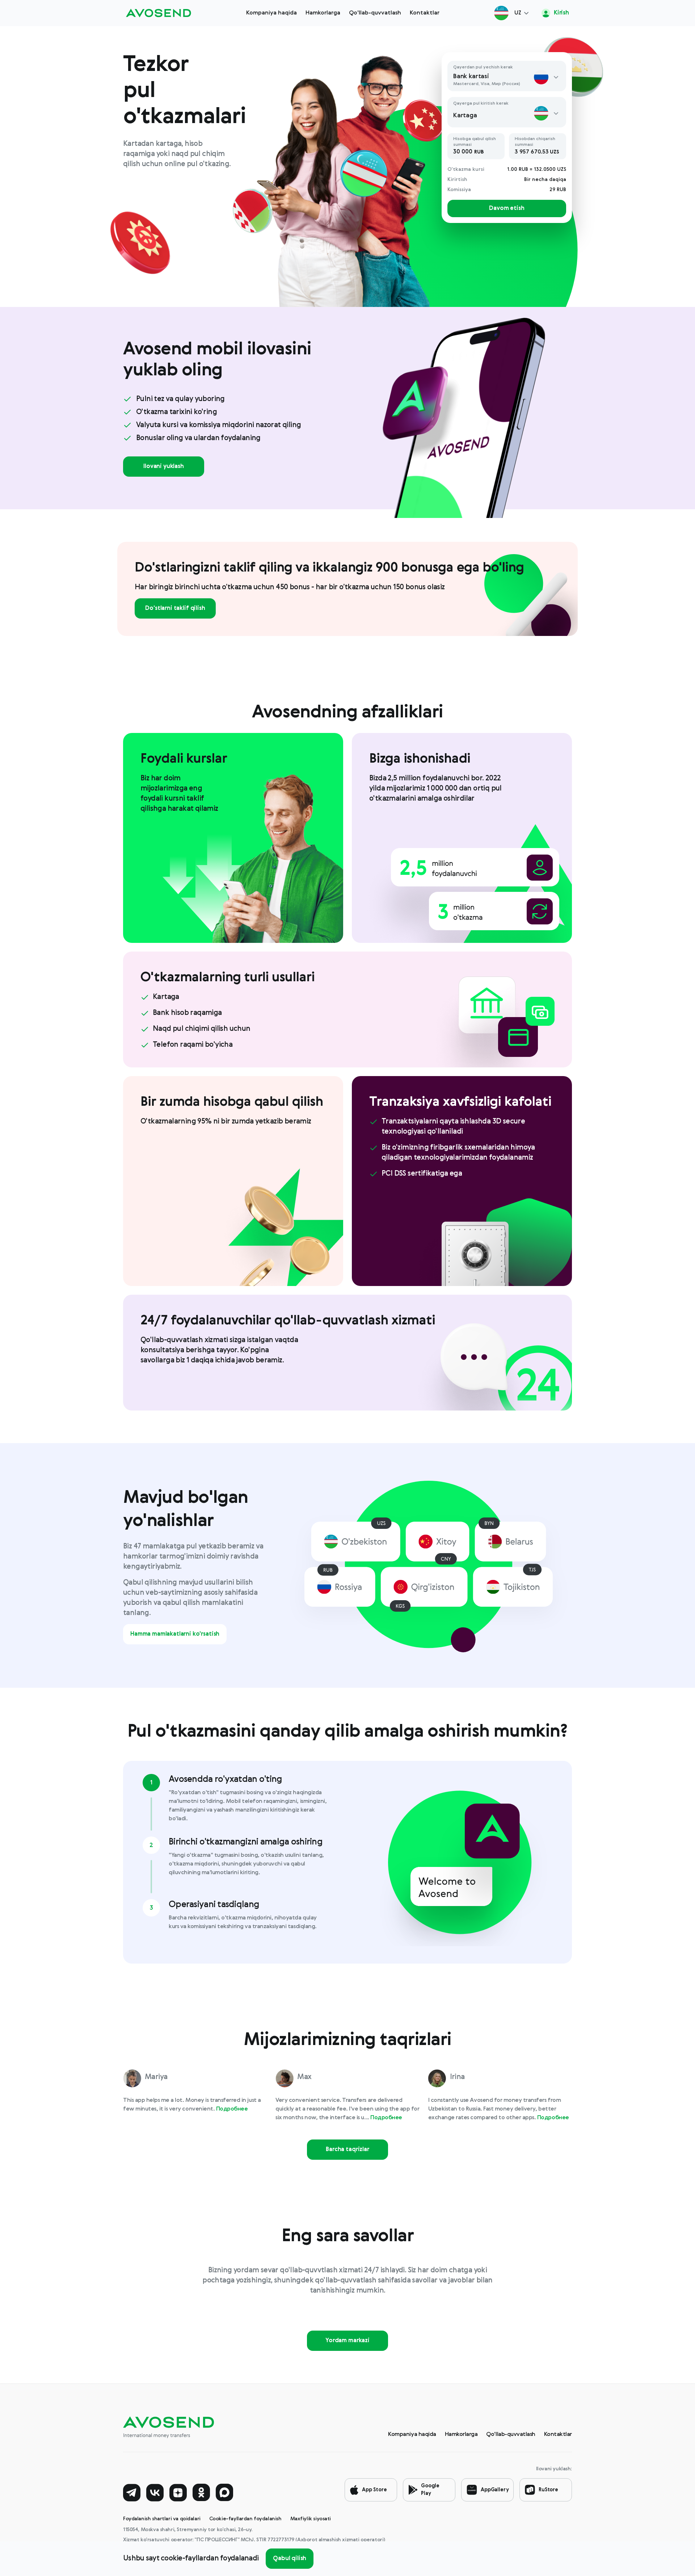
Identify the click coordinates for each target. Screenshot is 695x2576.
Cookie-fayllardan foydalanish (245, 2519)
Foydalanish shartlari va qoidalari (162, 2519)
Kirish (561, 13)
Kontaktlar (425, 13)
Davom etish (507, 208)
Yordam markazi (347, 2341)
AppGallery (495, 2490)
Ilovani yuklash (164, 467)
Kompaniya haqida (271, 13)
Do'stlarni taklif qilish (175, 608)
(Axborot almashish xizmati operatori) (340, 2540)
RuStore (548, 2490)
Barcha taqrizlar (347, 2150)
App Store (374, 2490)
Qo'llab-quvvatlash (375, 13)
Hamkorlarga (323, 13)
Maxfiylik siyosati (311, 2519)
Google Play (430, 2490)
